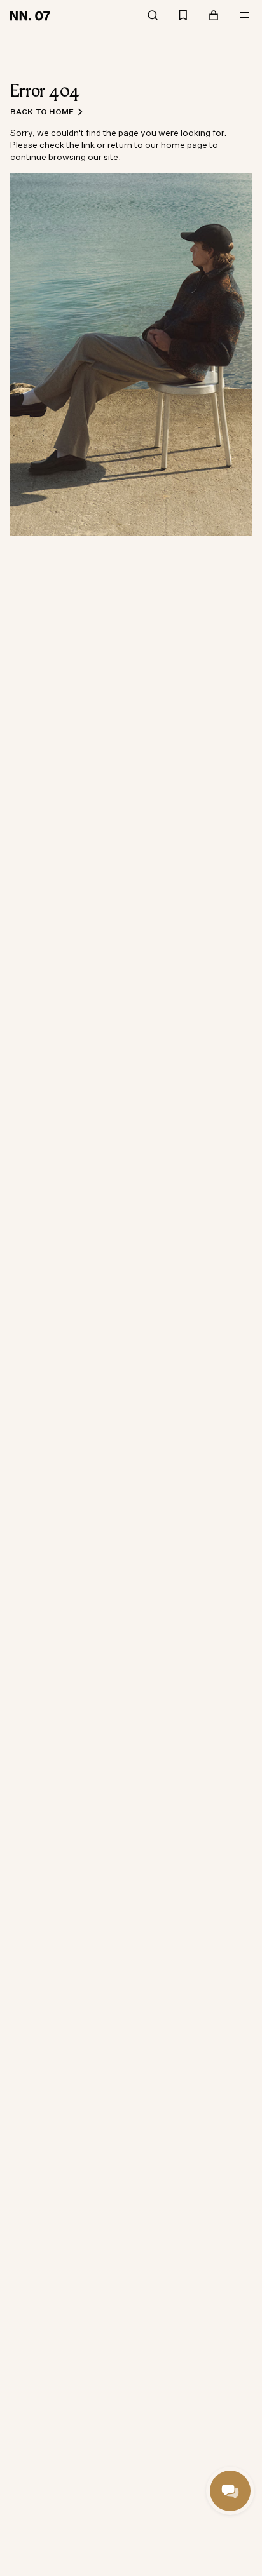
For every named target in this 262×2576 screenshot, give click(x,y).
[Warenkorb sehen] (214, 16)
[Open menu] (244, 16)
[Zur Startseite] (32, 15)
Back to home (42, 111)
